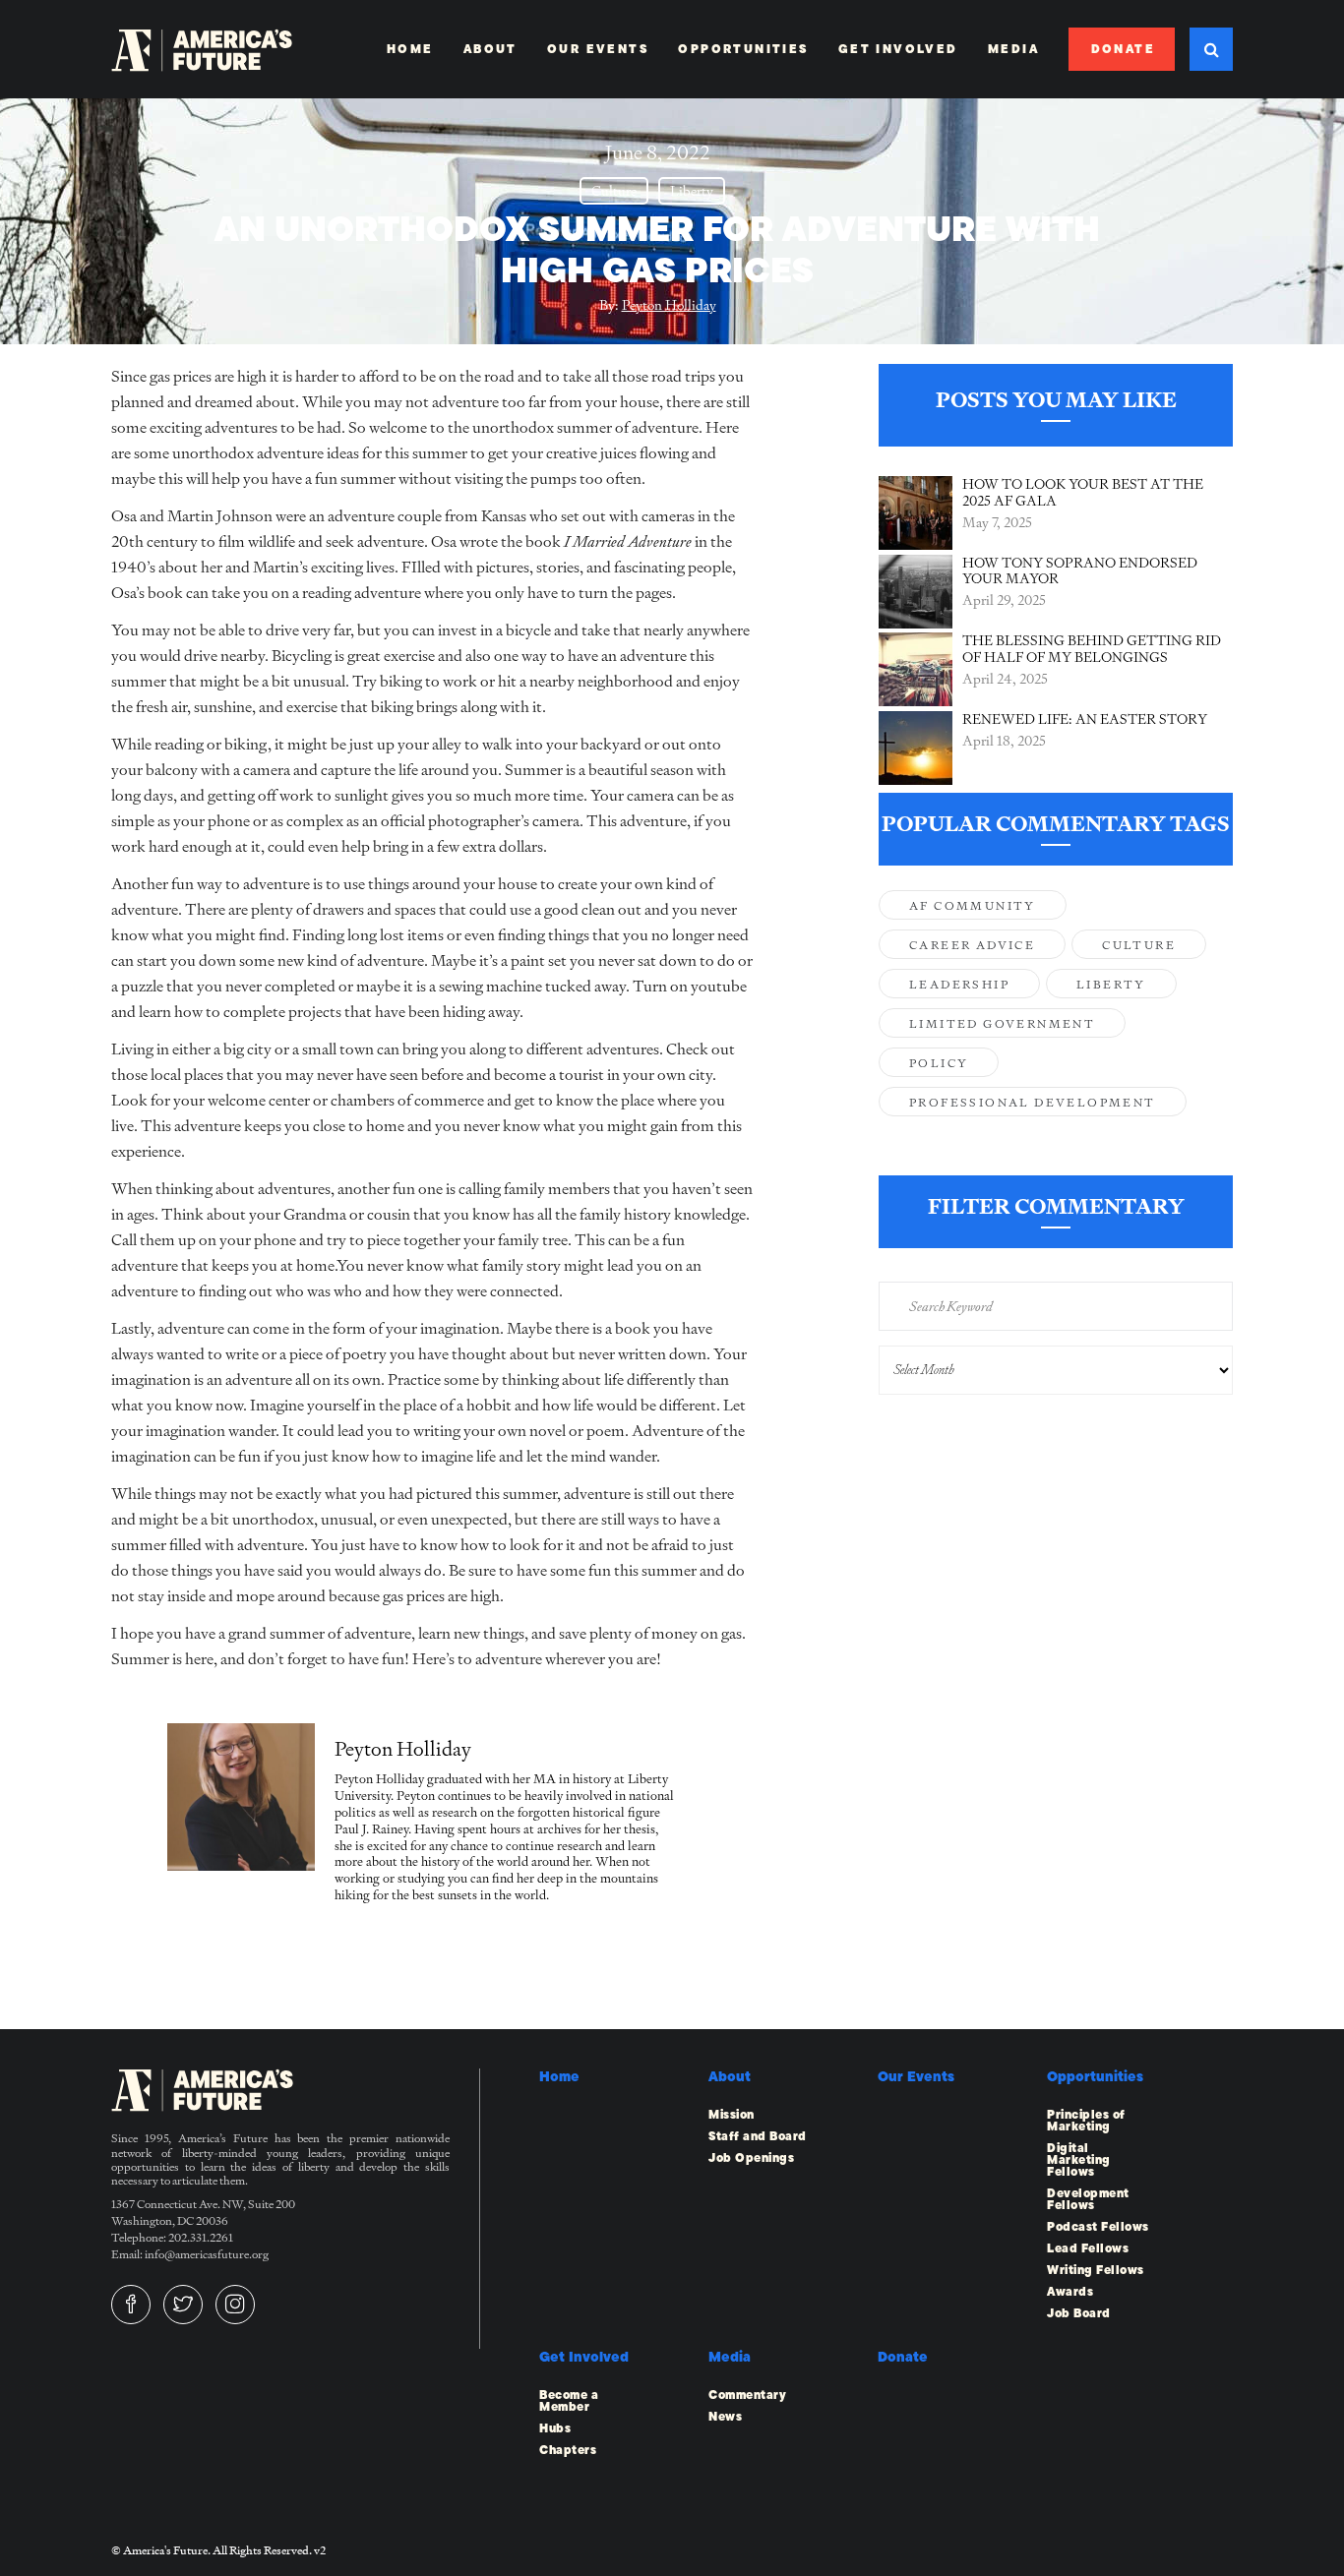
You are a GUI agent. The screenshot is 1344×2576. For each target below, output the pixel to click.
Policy (939, 1063)
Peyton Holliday (669, 305)
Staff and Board (758, 2136)
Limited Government (1002, 1024)
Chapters (568, 2450)
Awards (1070, 2292)
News (725, 2417)
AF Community (973, 906)
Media (1013, 49)
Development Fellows (1088, 2199)
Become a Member (569, 2401)
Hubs (555, 2428)
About (490, 49)
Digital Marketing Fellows (1079, 2160)
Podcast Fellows (1098, 2227)
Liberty (692, 191)
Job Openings (751, 2158)
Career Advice (972, 945)
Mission (732, 2115)
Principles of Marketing (1086, 2121)
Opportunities (743, 49)
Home (410, 49)
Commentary (747, 2395)
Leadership (959, 985)
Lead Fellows (1088, 2248)
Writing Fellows (1096, 2270)
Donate (1123, 49)
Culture (614, 191)
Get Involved (898, 49)
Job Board (1079, 2313)
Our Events (598, 49)
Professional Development (1033, 1103)
